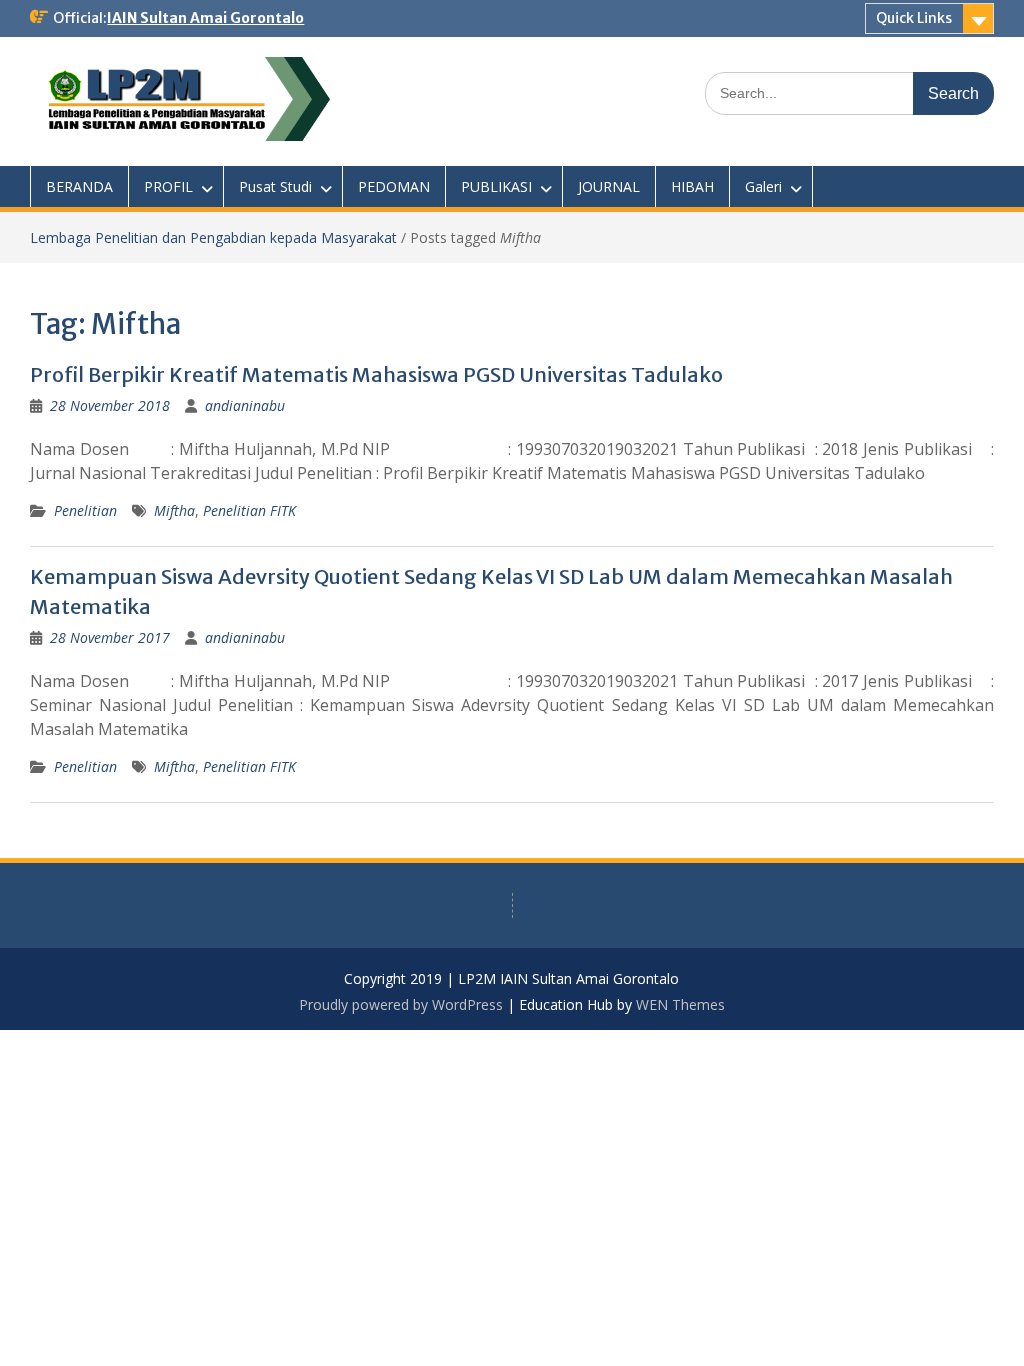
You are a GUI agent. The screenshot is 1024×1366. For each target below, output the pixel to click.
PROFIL (168, 186)
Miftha (174, 510)
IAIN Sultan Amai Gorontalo (205, 18)
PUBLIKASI (496, 186)
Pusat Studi (275, 186)
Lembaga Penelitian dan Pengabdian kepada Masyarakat (213, 237)
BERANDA (79, 186)
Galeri (763, 186)
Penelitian (85, 510)
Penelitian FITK (249, 510)
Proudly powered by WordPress (401, 1004)
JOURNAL (609, 186)
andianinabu (245, 405)
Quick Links (914, 18)
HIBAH (692, 186)
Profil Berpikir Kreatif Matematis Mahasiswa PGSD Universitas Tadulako (376, 374)
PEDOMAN (394, 186)
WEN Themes (680, 1004)
